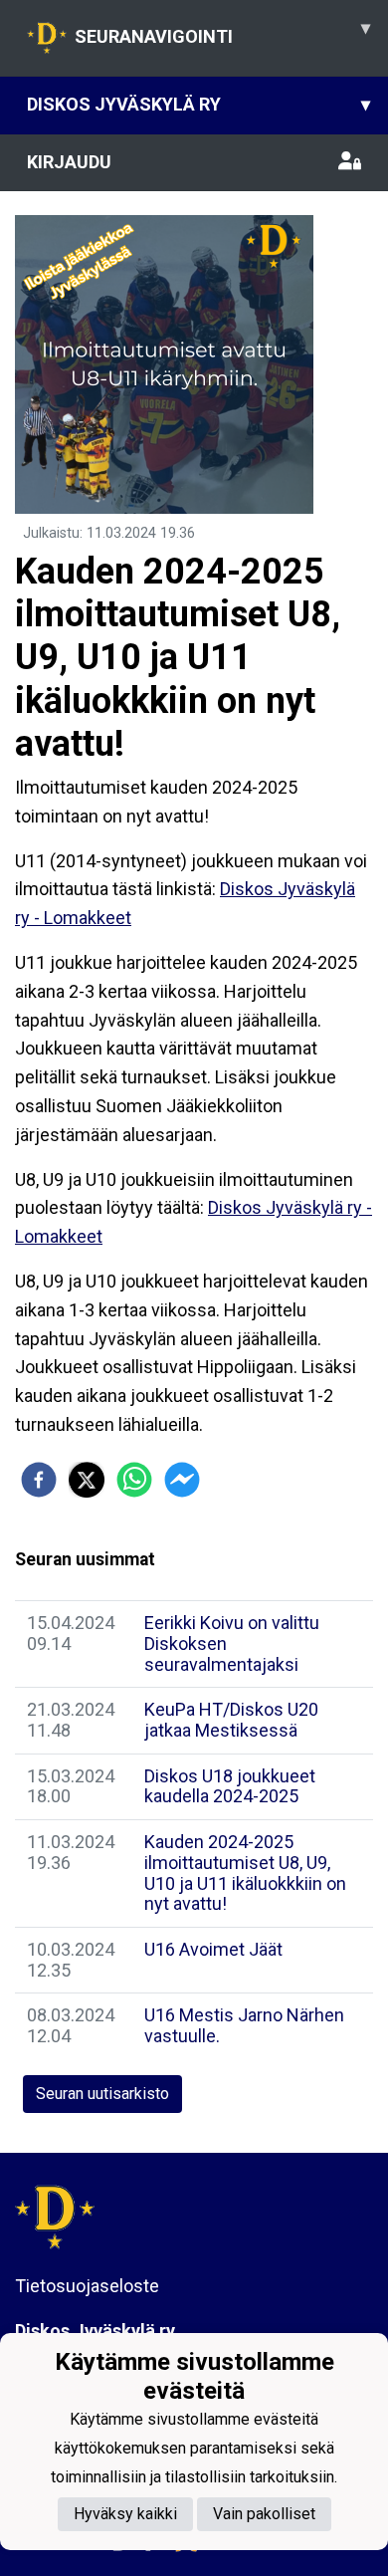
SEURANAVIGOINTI (222, 32)
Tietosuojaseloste (87, 2286)
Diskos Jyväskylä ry (198, 104)
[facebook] (39, 1480)
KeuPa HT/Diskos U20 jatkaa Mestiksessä (231, 1720)
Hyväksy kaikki (125, 2514)
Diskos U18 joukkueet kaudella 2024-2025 (230, 1786)
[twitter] (87, 1480)
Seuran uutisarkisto (102, 2094)
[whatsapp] (134, 1480)
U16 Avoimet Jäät (213, 1949)
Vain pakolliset (264, 2514)
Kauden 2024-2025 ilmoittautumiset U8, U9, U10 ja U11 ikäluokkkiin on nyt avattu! (245, 1873)
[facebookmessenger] (182, 1480)
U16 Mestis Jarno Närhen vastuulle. (244, 2025)
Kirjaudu (69, 162)
